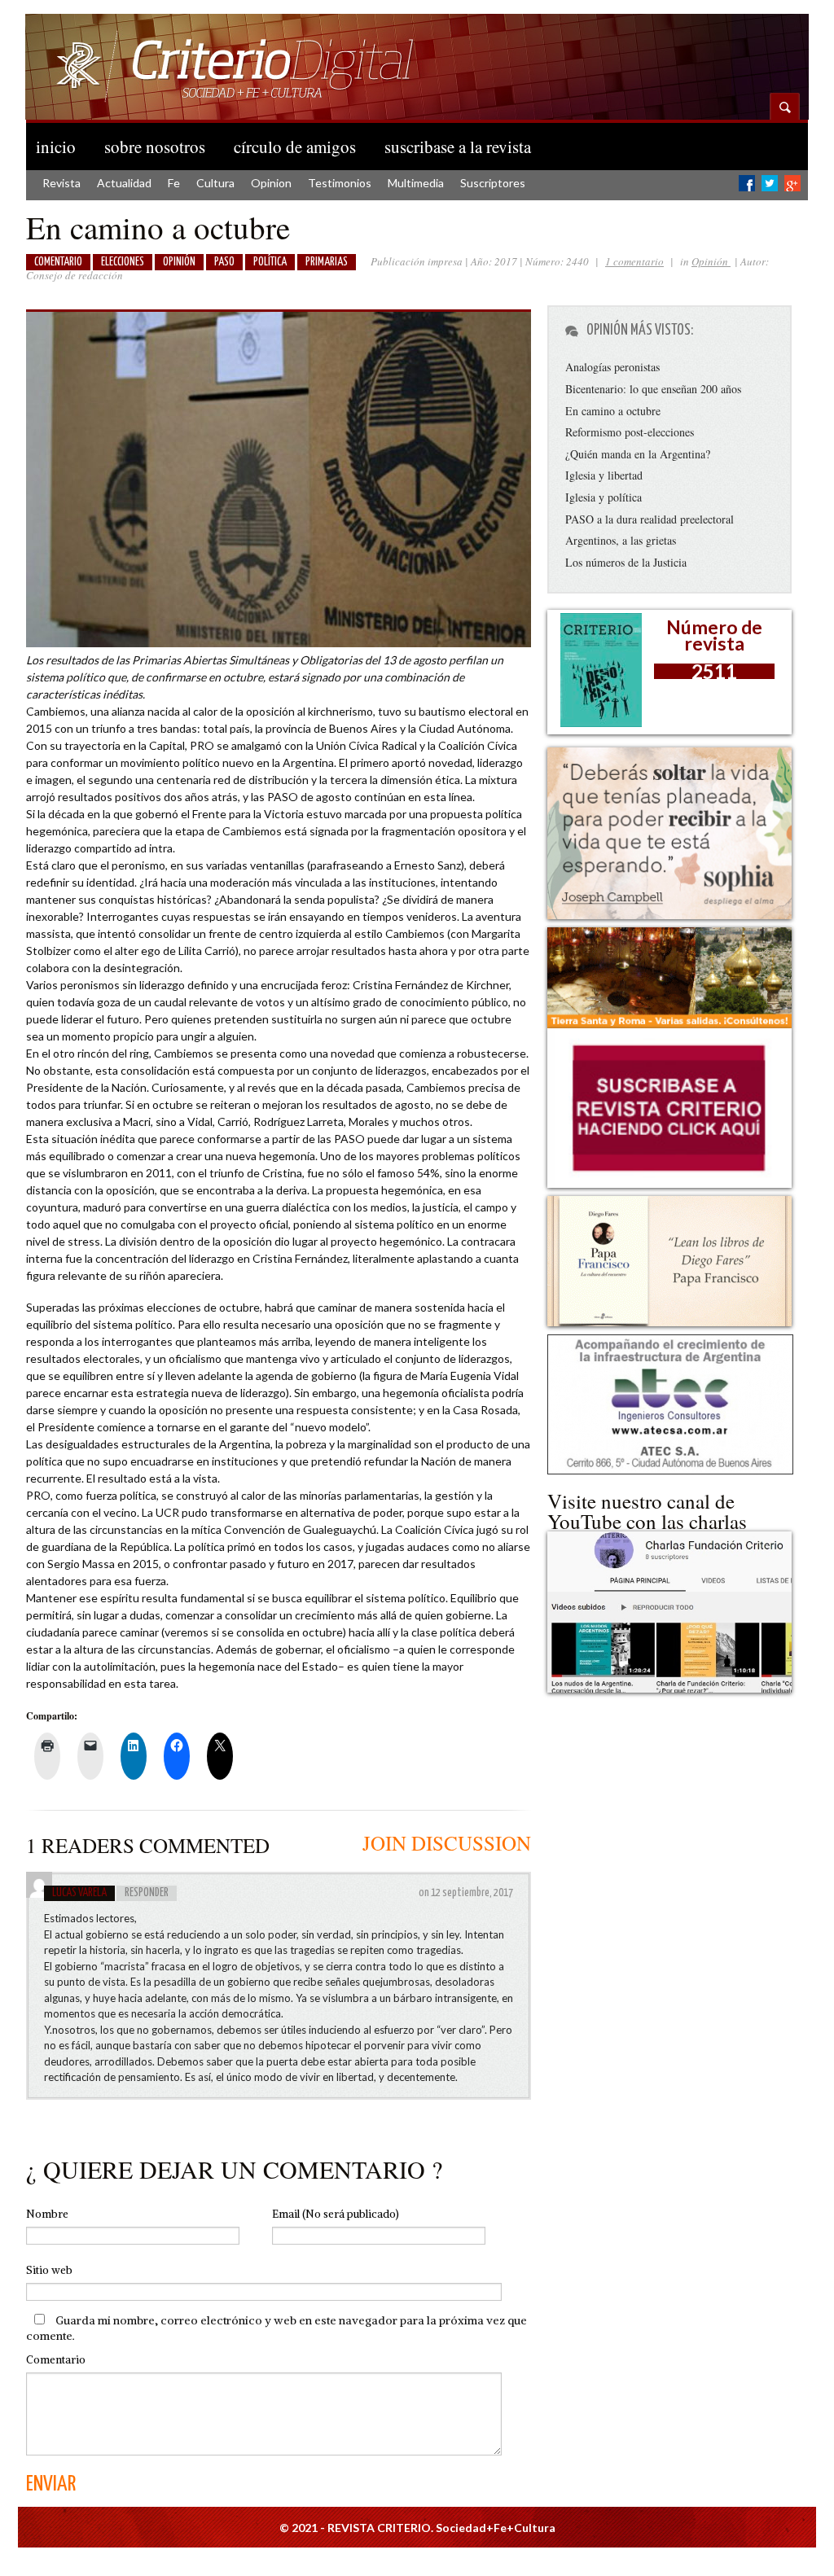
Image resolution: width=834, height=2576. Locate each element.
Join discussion (447, 1843)
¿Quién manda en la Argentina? (638, 454)
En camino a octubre (613, 411)
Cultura (215, 183)
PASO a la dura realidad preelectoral (650, 519)
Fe (174, 183)
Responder (147, 1893)
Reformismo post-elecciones (630, 432)
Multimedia (416, 183)
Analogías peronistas (612, 367)
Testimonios (340, 183)
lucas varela (79, 1893)
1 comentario (634, 261)
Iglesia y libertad (604, 475)
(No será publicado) (336, 2214)
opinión (179, 262)
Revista (61, 183)
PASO (224, 262)
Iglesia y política (604, 497)
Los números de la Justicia (626, 562)
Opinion (271, 183)
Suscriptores (493, 183)
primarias (327, 262)
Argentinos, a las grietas (621, 540)
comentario (58, 262)
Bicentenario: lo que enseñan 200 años (653, 389)
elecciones (123, 262)
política (270, 262)
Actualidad (124, 183)
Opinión (711, 261)
